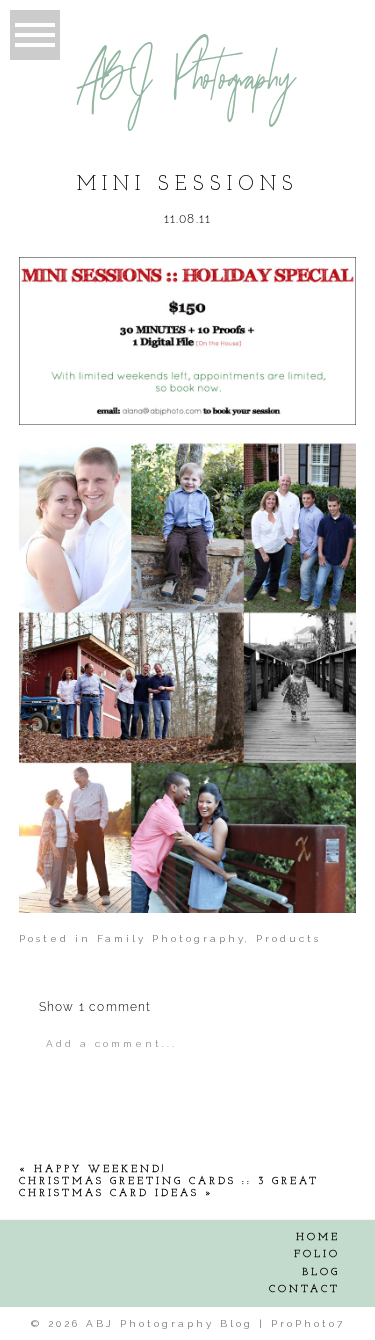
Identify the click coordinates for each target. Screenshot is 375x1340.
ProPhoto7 (308, 1323)
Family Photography (171, 938)
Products (288, 938)
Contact (304, 1289)
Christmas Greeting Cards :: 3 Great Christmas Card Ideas (169, 1187)
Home (318, 1237)
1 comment (95, 1007)
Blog (321, 1272)
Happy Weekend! (100, 1169)
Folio (317, 1254)
